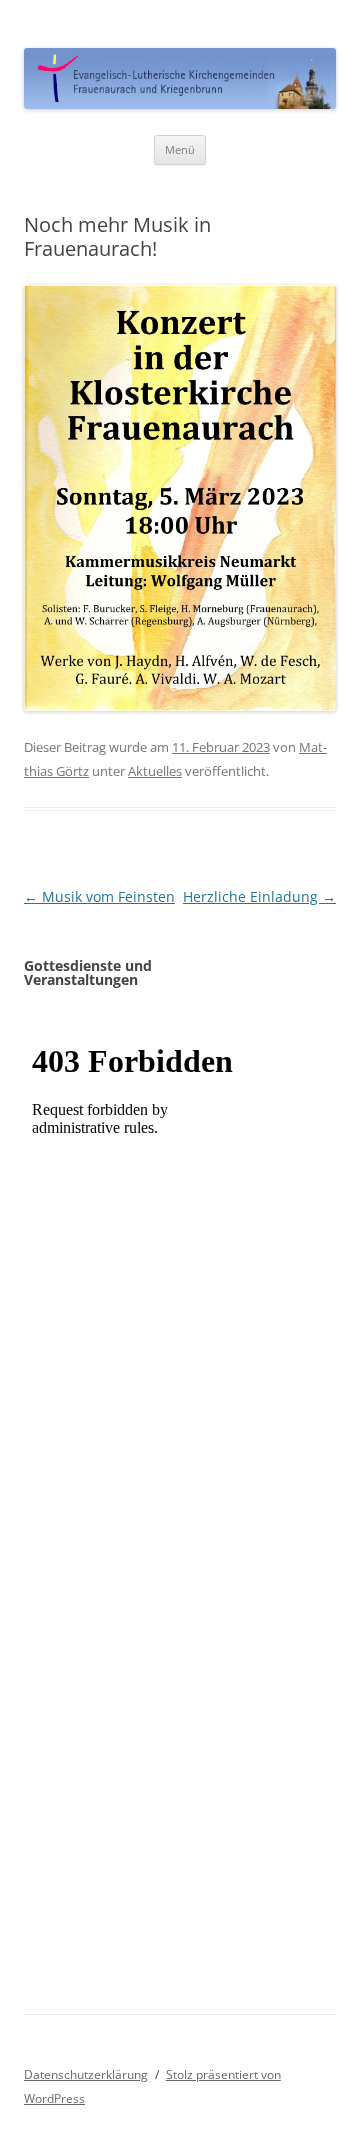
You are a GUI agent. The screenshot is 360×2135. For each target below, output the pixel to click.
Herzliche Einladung (259, 896)
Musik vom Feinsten (99, 896)
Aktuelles (155, 771)
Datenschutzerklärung (86, 2074)
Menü (180, 149)
